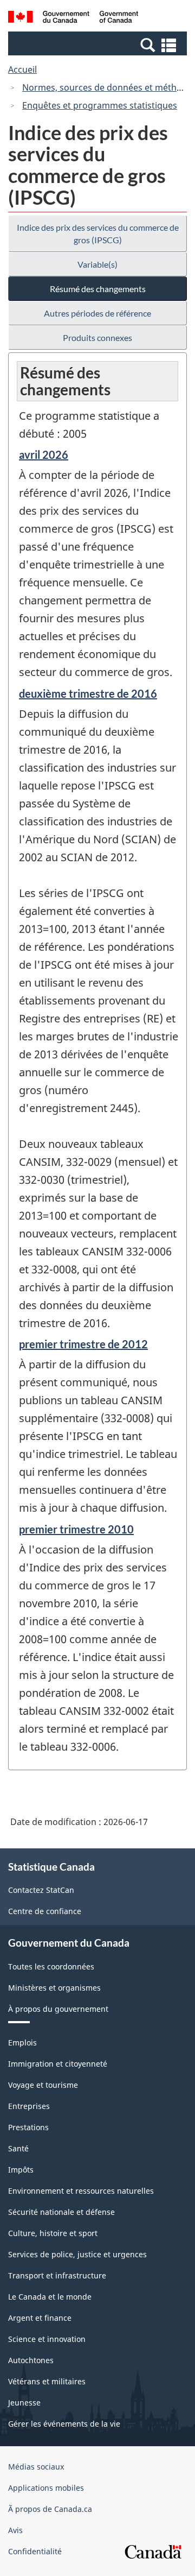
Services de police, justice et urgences (77, 2254)
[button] (99, 45)
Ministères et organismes (54, 1988)
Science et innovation (47, 2339)
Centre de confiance (45, 1911)
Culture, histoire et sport (53, 2233)
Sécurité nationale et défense (61, 2212)
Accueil (22, 70)
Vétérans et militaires (47, 2381)
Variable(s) (97, 264)
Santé (18, 2148)
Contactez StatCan (41, 1890)
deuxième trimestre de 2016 (88, 693)
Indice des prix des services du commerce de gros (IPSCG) (98, 233)
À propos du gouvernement (58, 2009)
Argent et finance (40, 2318)
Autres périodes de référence (97, 313)
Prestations (28, 2127)
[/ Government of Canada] (73, 18)
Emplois (22, 2043)
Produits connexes (97, 337)
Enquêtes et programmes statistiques (100, 105)
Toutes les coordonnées (51, 1966)
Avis (15, 2530)
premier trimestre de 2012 (83, 1344)
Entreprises (29, 2106)
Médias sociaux (36, 2467)
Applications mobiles (46, 2488)
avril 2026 (44, 454)
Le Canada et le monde (50, 2297)
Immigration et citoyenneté (58, 2064)
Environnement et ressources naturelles (81, 2191)
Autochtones (31, 2360)
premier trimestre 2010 (76, 1529)
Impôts (21, 2170)
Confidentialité (35, 2551)
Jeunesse (24, 2403)
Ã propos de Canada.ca (50, 2509)
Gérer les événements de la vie (64, 2424)
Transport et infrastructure (57, 2275)
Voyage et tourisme (43, 2085)
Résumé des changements (98, 289)
